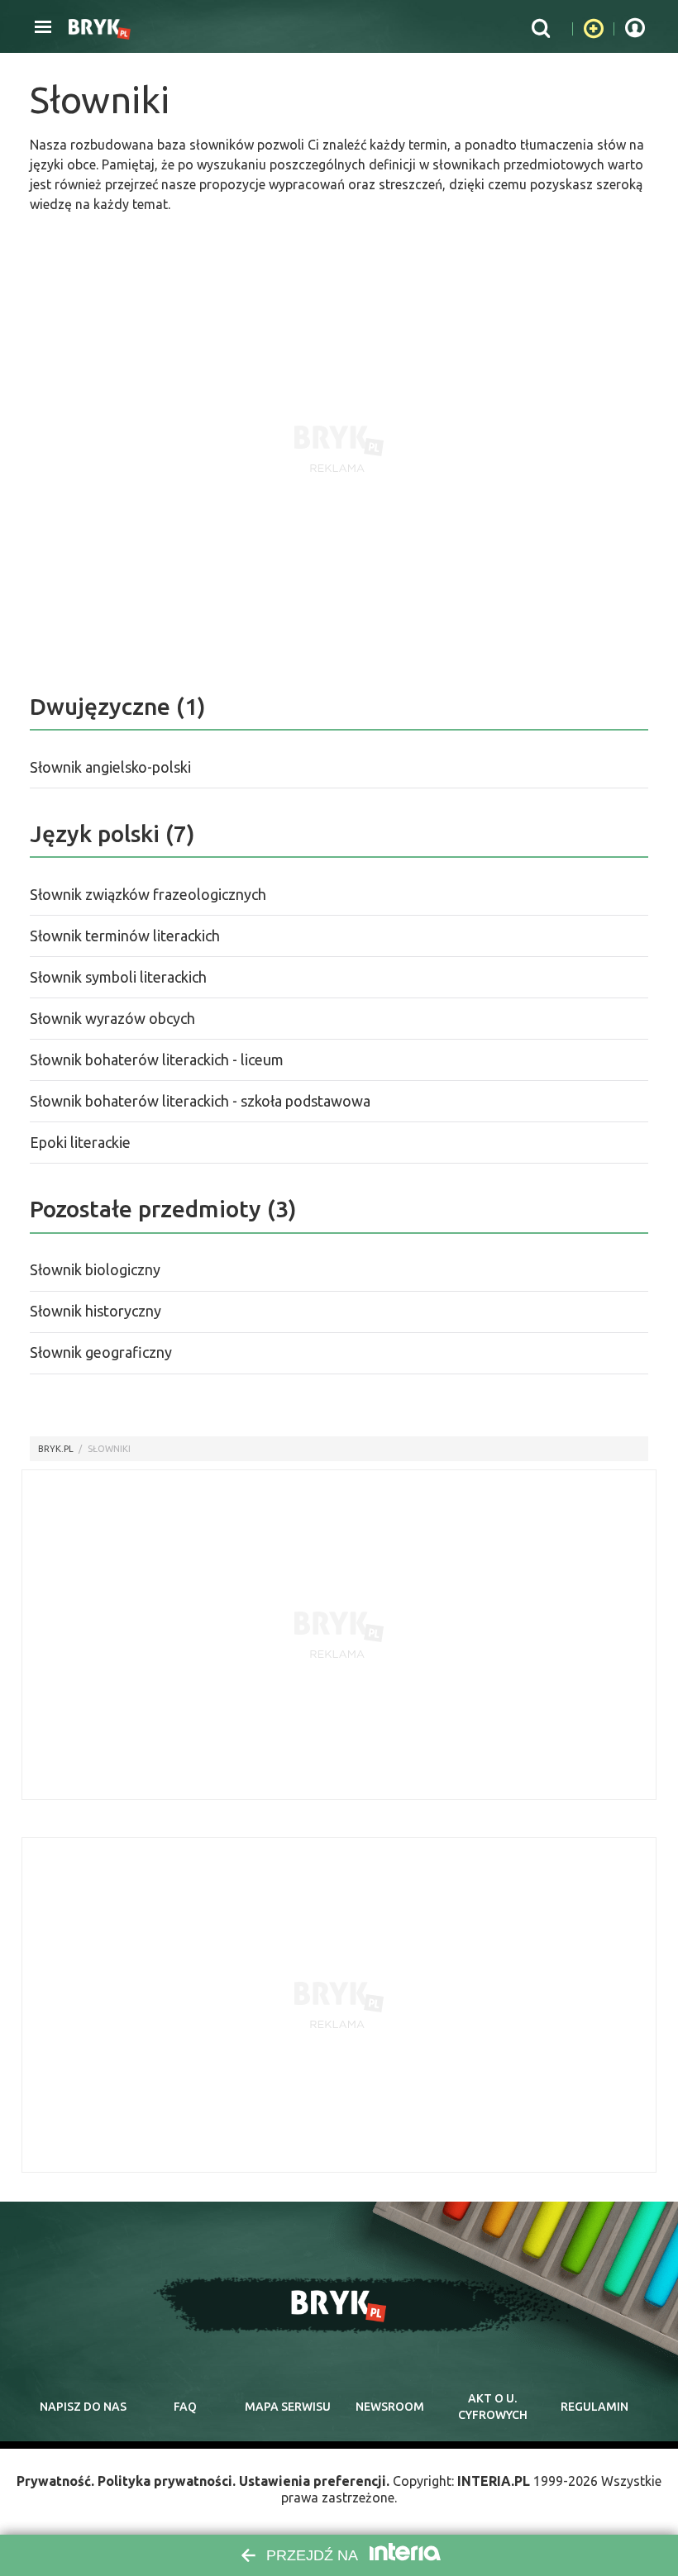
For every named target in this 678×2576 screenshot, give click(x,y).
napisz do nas (83, 2407)
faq (185, 2407)
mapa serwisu (288, 2407)
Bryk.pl (56, 1449)
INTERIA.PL (494, 2481)
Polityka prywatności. (167, 2481)
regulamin (594, 2407)
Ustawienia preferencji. (314, 2481)
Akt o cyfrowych (493, 2407)
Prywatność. (55, 2481)
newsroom (390, 2407)
